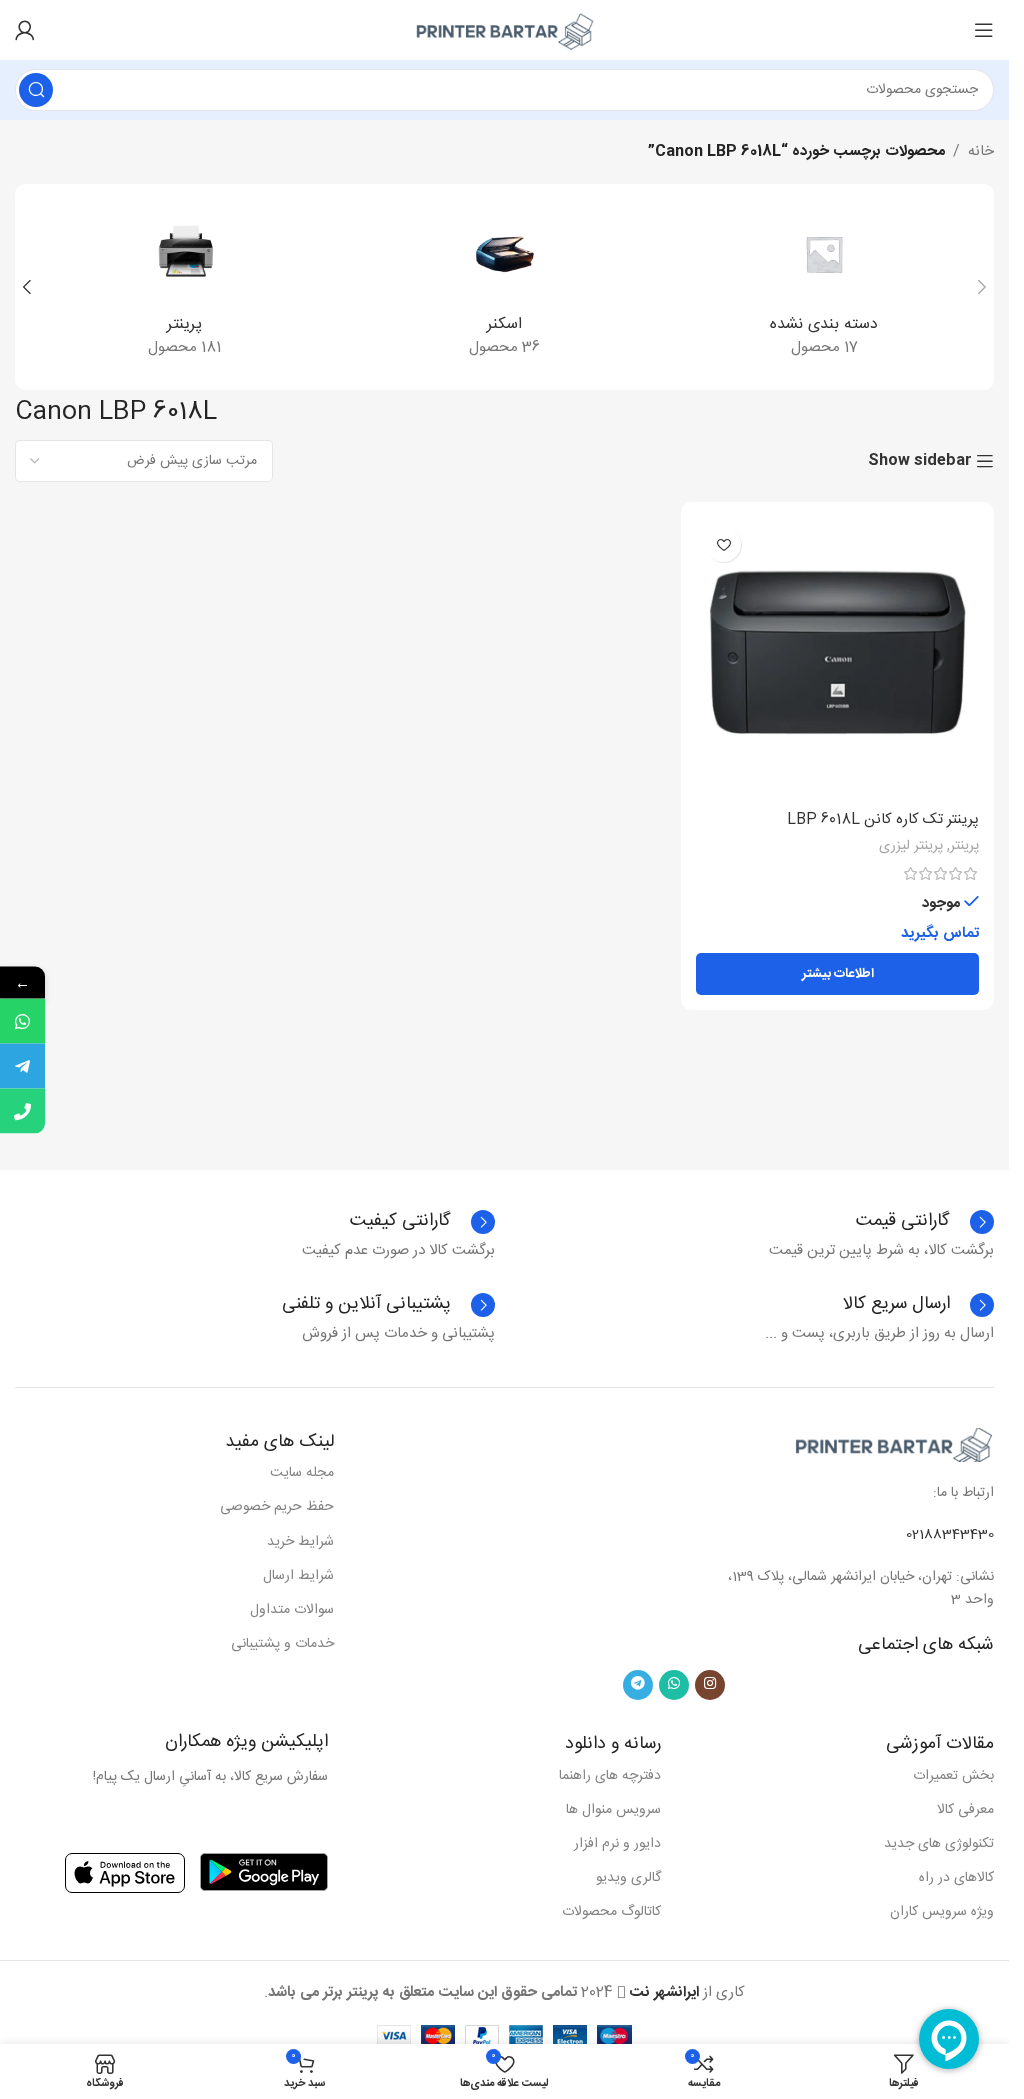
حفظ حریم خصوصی (277, 1507)
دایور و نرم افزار (617, 1844)
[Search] (36, 90)
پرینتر (964, 846)
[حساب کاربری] (25, 30)
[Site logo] (505, 30)
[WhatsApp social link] (674, 1685)
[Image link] (894, 1444)
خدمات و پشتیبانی (282, 1644)
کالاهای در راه (956, 1878)
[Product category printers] (185, 287)
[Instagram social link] (710, 1685)
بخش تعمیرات (953, 1776)
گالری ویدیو (628, 1878)
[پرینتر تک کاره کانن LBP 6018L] (837, 658)
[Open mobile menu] (984, 30)
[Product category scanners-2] (505, 287)
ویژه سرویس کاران (942, 1912)
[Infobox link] (422, 1222)
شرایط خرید (300, 1542)
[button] (982, 287)
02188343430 (950, 1535)
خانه (981, 152)
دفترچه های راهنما (610, 1776)
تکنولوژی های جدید (939, 1844)
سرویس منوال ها (613, 1810)
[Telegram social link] (638, 1685)
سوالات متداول (292, 1610)
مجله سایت (302, 1473)
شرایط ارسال (298, 1576)
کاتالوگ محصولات (611, 1912)
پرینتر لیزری (911, 846)
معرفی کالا (965, 1810)
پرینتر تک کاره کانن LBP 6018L (883, 819)
